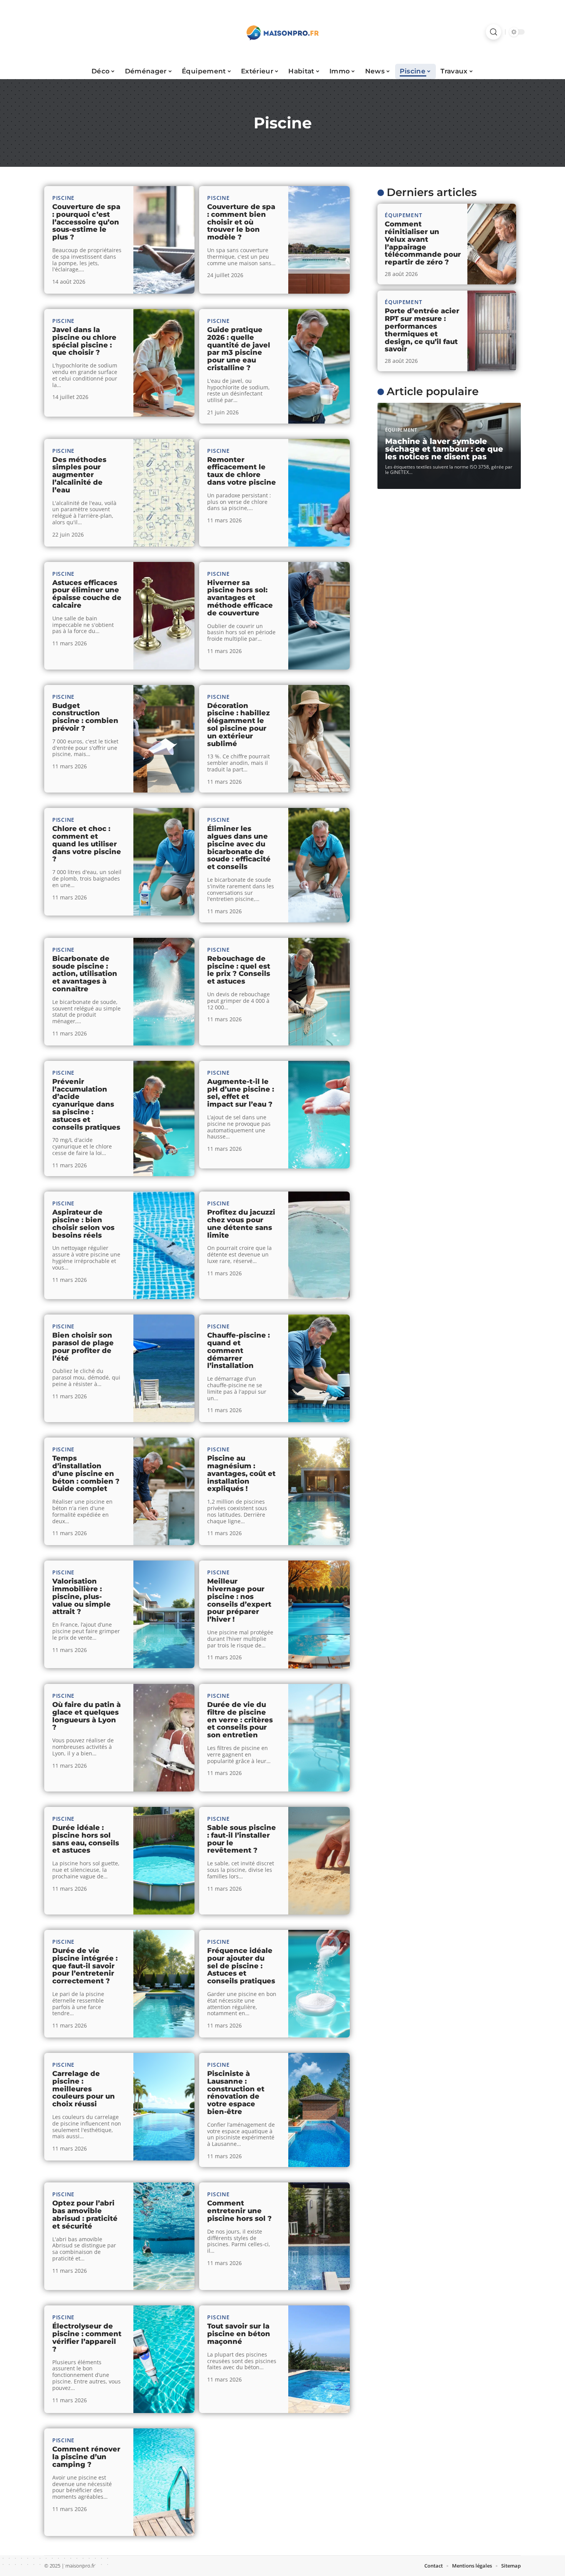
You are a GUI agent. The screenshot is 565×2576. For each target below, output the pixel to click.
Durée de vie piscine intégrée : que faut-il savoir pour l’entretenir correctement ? (85, 1966)
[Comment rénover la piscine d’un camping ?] (164, 2482)
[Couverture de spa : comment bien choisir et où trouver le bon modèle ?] (319, 240)
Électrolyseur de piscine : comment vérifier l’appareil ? (87, 2338)
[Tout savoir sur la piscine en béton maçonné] (319, 2359)
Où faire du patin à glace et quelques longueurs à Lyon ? (86, 1716)
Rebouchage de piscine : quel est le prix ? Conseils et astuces (239, 970)
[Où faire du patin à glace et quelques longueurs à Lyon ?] (164, 1738)
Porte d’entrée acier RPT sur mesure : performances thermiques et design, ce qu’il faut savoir (422, 330)
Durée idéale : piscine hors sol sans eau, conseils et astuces (86, 1839)
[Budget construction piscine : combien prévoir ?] (164, 739)
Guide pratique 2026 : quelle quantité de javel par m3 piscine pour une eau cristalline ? (239, 349)
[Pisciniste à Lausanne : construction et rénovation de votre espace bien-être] (319, 2110)
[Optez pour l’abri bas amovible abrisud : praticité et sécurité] (164, 2236)
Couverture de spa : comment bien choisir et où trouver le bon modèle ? (241, 222)
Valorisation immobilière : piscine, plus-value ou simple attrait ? (81, 1596)
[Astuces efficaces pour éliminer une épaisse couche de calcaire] (164, 616)
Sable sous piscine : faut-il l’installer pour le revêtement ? (242, 1839)
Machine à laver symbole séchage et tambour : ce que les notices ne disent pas (444, 449)
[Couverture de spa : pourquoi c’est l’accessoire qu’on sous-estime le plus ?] (164, 240)
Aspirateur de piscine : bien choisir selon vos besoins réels (83, 1224)
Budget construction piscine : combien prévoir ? (85, 717)
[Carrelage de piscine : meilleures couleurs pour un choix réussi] (164, 2107)
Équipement (403, 215)
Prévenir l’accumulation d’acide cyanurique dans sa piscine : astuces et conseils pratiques (86, 1104)
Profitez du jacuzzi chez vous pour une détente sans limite (241, 1224)
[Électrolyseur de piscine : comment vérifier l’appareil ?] (164, 2359)
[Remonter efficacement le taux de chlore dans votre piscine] (319, 493)
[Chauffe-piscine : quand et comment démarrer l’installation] (319, 1368)
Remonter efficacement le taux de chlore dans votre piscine (242, 471)
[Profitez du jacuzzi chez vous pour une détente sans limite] (319, 1245)
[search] (494, 32)
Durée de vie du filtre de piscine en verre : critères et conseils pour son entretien (240, 1720)
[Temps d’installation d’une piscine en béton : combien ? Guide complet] (164, 1491)
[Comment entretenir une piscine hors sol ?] (319, 2236)
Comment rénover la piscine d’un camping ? (86, 2457)
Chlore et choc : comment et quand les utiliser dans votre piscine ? (87, 844)
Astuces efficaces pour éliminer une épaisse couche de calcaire (87, 594)
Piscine (63, 198)
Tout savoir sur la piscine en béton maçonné (239, 2334)
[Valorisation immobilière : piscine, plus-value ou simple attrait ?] (164, 1614)
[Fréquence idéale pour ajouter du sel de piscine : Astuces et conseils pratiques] (319, 1984)
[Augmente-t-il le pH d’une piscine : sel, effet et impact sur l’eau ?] (319, 1115)
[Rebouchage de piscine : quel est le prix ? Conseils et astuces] (319, 992)
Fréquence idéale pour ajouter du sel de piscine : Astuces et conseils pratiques (241, 1966)
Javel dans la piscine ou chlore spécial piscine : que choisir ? (84, 341)
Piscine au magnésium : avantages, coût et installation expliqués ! (241, 1473)
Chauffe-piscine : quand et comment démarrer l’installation (238, 1350)
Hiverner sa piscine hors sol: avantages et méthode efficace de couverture (240, 598)
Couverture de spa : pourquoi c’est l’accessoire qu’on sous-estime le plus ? (86, 222)
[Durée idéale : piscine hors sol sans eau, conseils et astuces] (164, 1861)
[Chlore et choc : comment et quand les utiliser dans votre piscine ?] (164, 862)
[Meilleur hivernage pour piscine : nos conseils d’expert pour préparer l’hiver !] (319, 1615)
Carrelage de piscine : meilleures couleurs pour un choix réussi (84, 2089)
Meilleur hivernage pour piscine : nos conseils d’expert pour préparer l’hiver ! (239, 1600)
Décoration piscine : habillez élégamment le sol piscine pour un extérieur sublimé (238, 725)
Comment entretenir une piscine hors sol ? (239, 2211)
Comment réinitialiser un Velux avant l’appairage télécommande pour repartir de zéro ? (423, 243)
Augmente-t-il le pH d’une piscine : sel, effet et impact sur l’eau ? (241, 1093)
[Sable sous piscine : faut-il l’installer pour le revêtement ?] (319, 1861)
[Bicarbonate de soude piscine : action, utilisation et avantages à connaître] (164, 992)
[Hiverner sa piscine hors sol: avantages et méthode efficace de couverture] (319, 616)
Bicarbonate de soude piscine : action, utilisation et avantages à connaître (85, 974)
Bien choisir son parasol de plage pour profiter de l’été (83, 1347)
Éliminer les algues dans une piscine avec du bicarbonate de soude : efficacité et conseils (239, 848)
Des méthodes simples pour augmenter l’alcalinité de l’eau (79, 475)
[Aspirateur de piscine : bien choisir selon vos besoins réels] (164, 1245)
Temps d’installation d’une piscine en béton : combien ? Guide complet (86, 1473)
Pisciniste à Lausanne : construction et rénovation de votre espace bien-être (236, 2093)
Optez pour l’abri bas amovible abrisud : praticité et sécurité (85, 2215)
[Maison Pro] (282, 32)
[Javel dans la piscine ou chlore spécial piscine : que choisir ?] (164, 363)
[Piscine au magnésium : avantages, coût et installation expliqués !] (319, 1491)
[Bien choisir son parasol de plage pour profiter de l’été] (164, 1368)
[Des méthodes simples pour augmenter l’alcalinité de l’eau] (164, 493)
